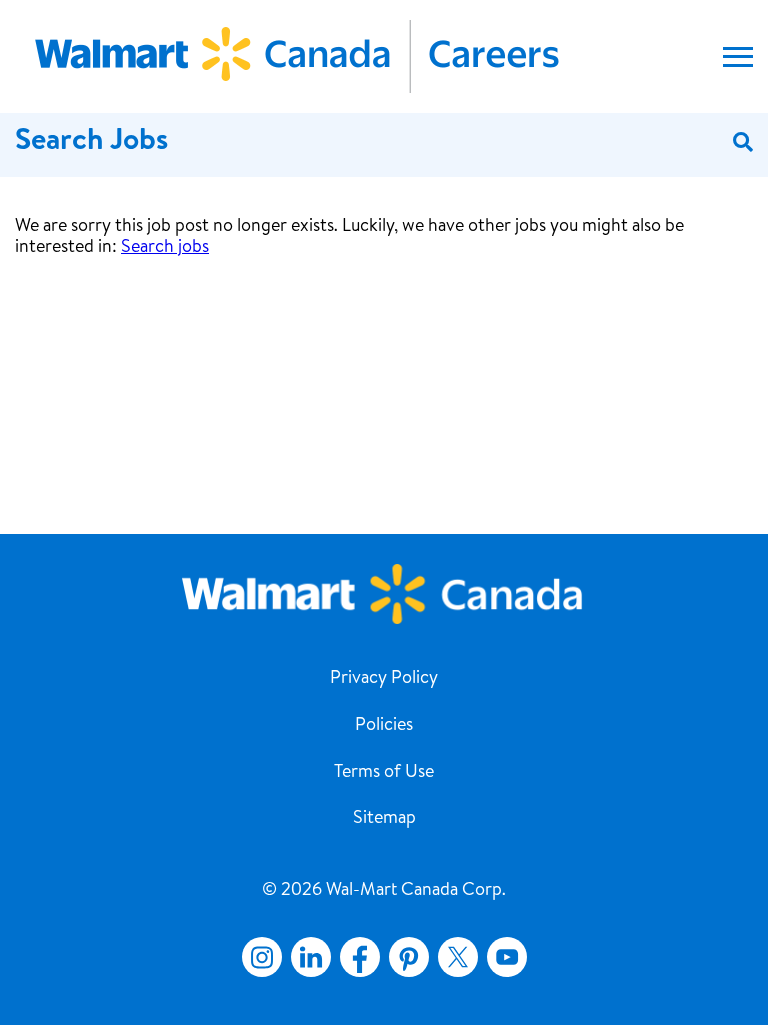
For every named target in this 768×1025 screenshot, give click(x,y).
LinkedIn (311, 957)
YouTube (507, 957)
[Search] (743, 143)
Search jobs (165, 248)
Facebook (356, 957)
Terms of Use (384, 773)
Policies (384, 726)
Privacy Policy (384, 679)
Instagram (262, 957)
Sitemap (384, 819)
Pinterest (409, 957)
